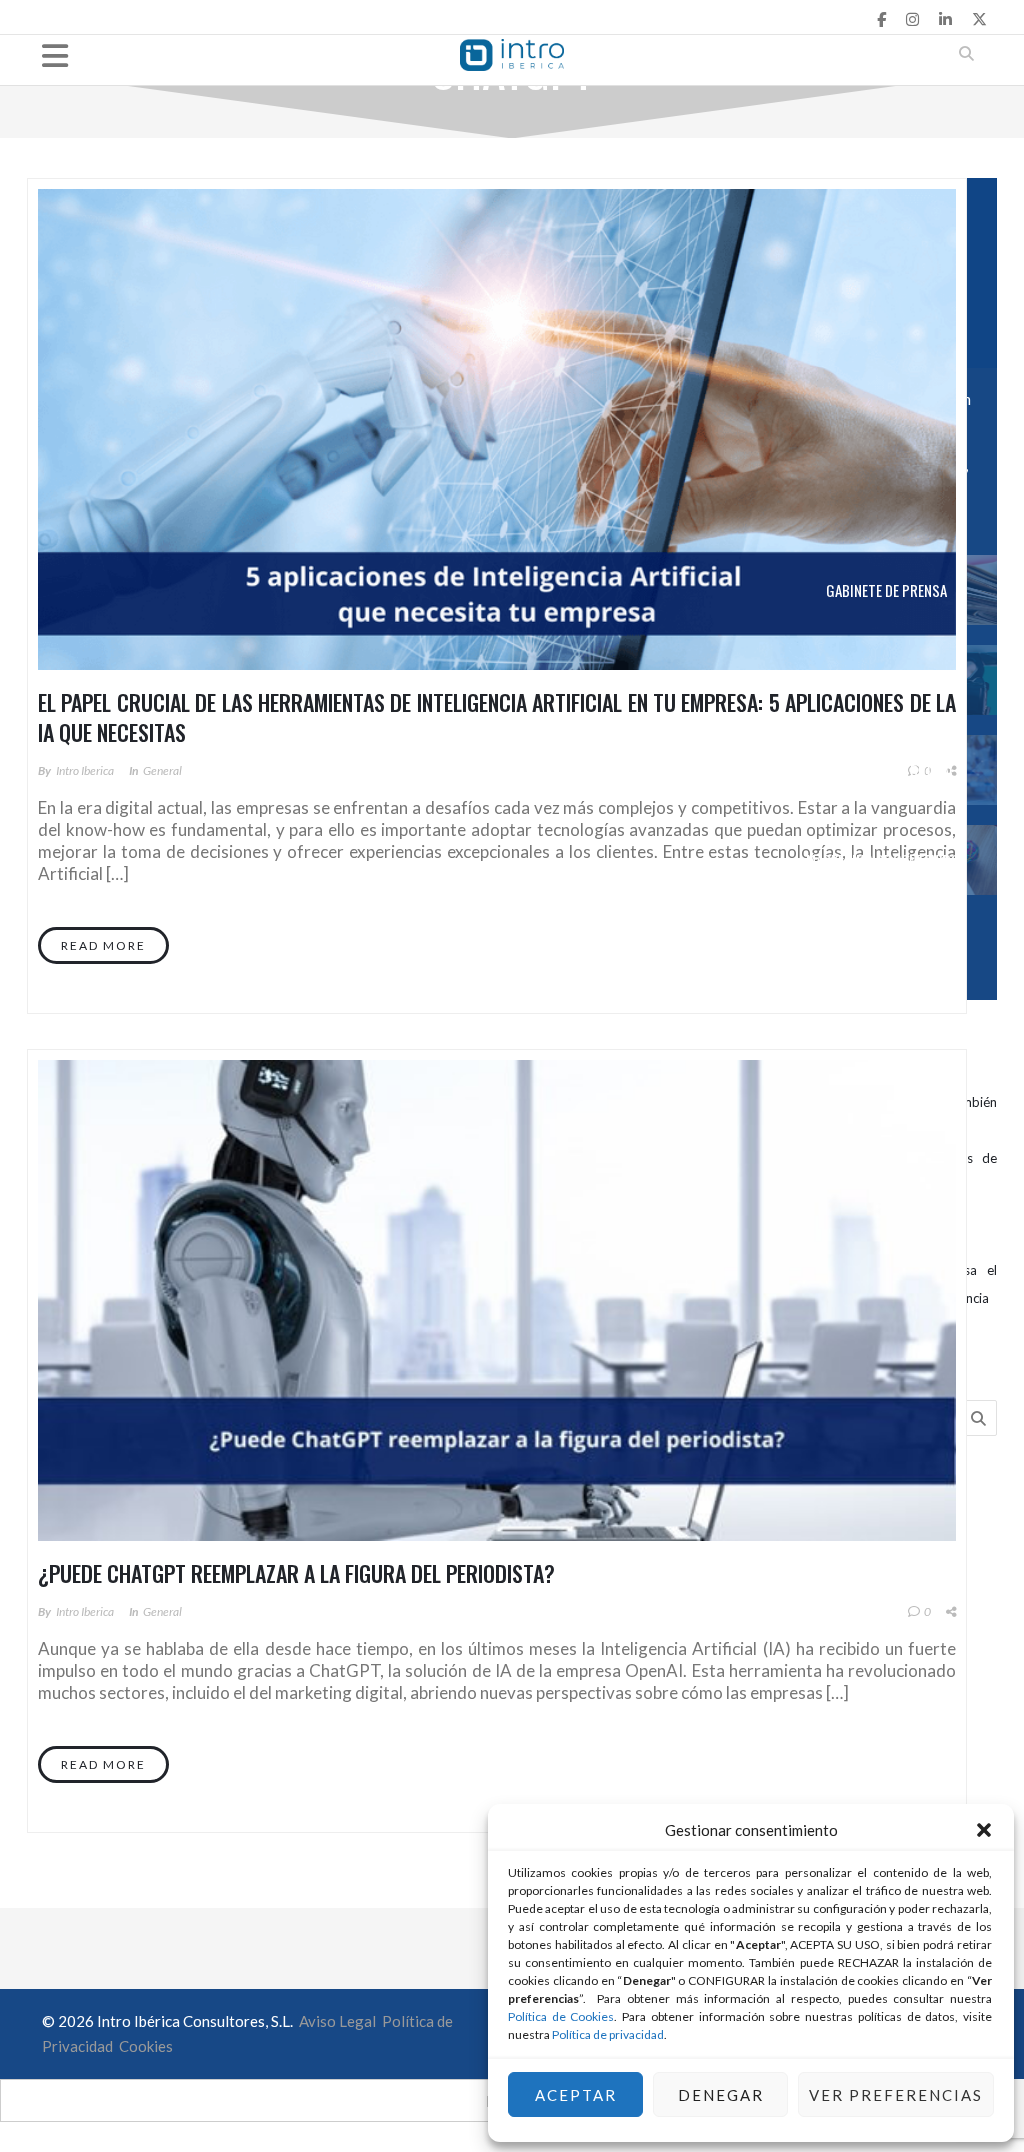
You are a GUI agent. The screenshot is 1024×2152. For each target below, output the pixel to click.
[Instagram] (912, 19)
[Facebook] (881, 19)
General (162, 770)
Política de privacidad (608, 2034)
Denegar (721, 2095)
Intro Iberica (85, 770)
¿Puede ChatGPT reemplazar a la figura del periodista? (296, 1573)
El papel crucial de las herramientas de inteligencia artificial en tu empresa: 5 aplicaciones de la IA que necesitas (497, 717)
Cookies (146, 2046)
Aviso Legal (336, 2021)
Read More (103, 945)
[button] (984, 1830)
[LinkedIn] (945, 19)
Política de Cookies (561, 2016)
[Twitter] (979, 19)
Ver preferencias (896, 2095)
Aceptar (576, 2095)
